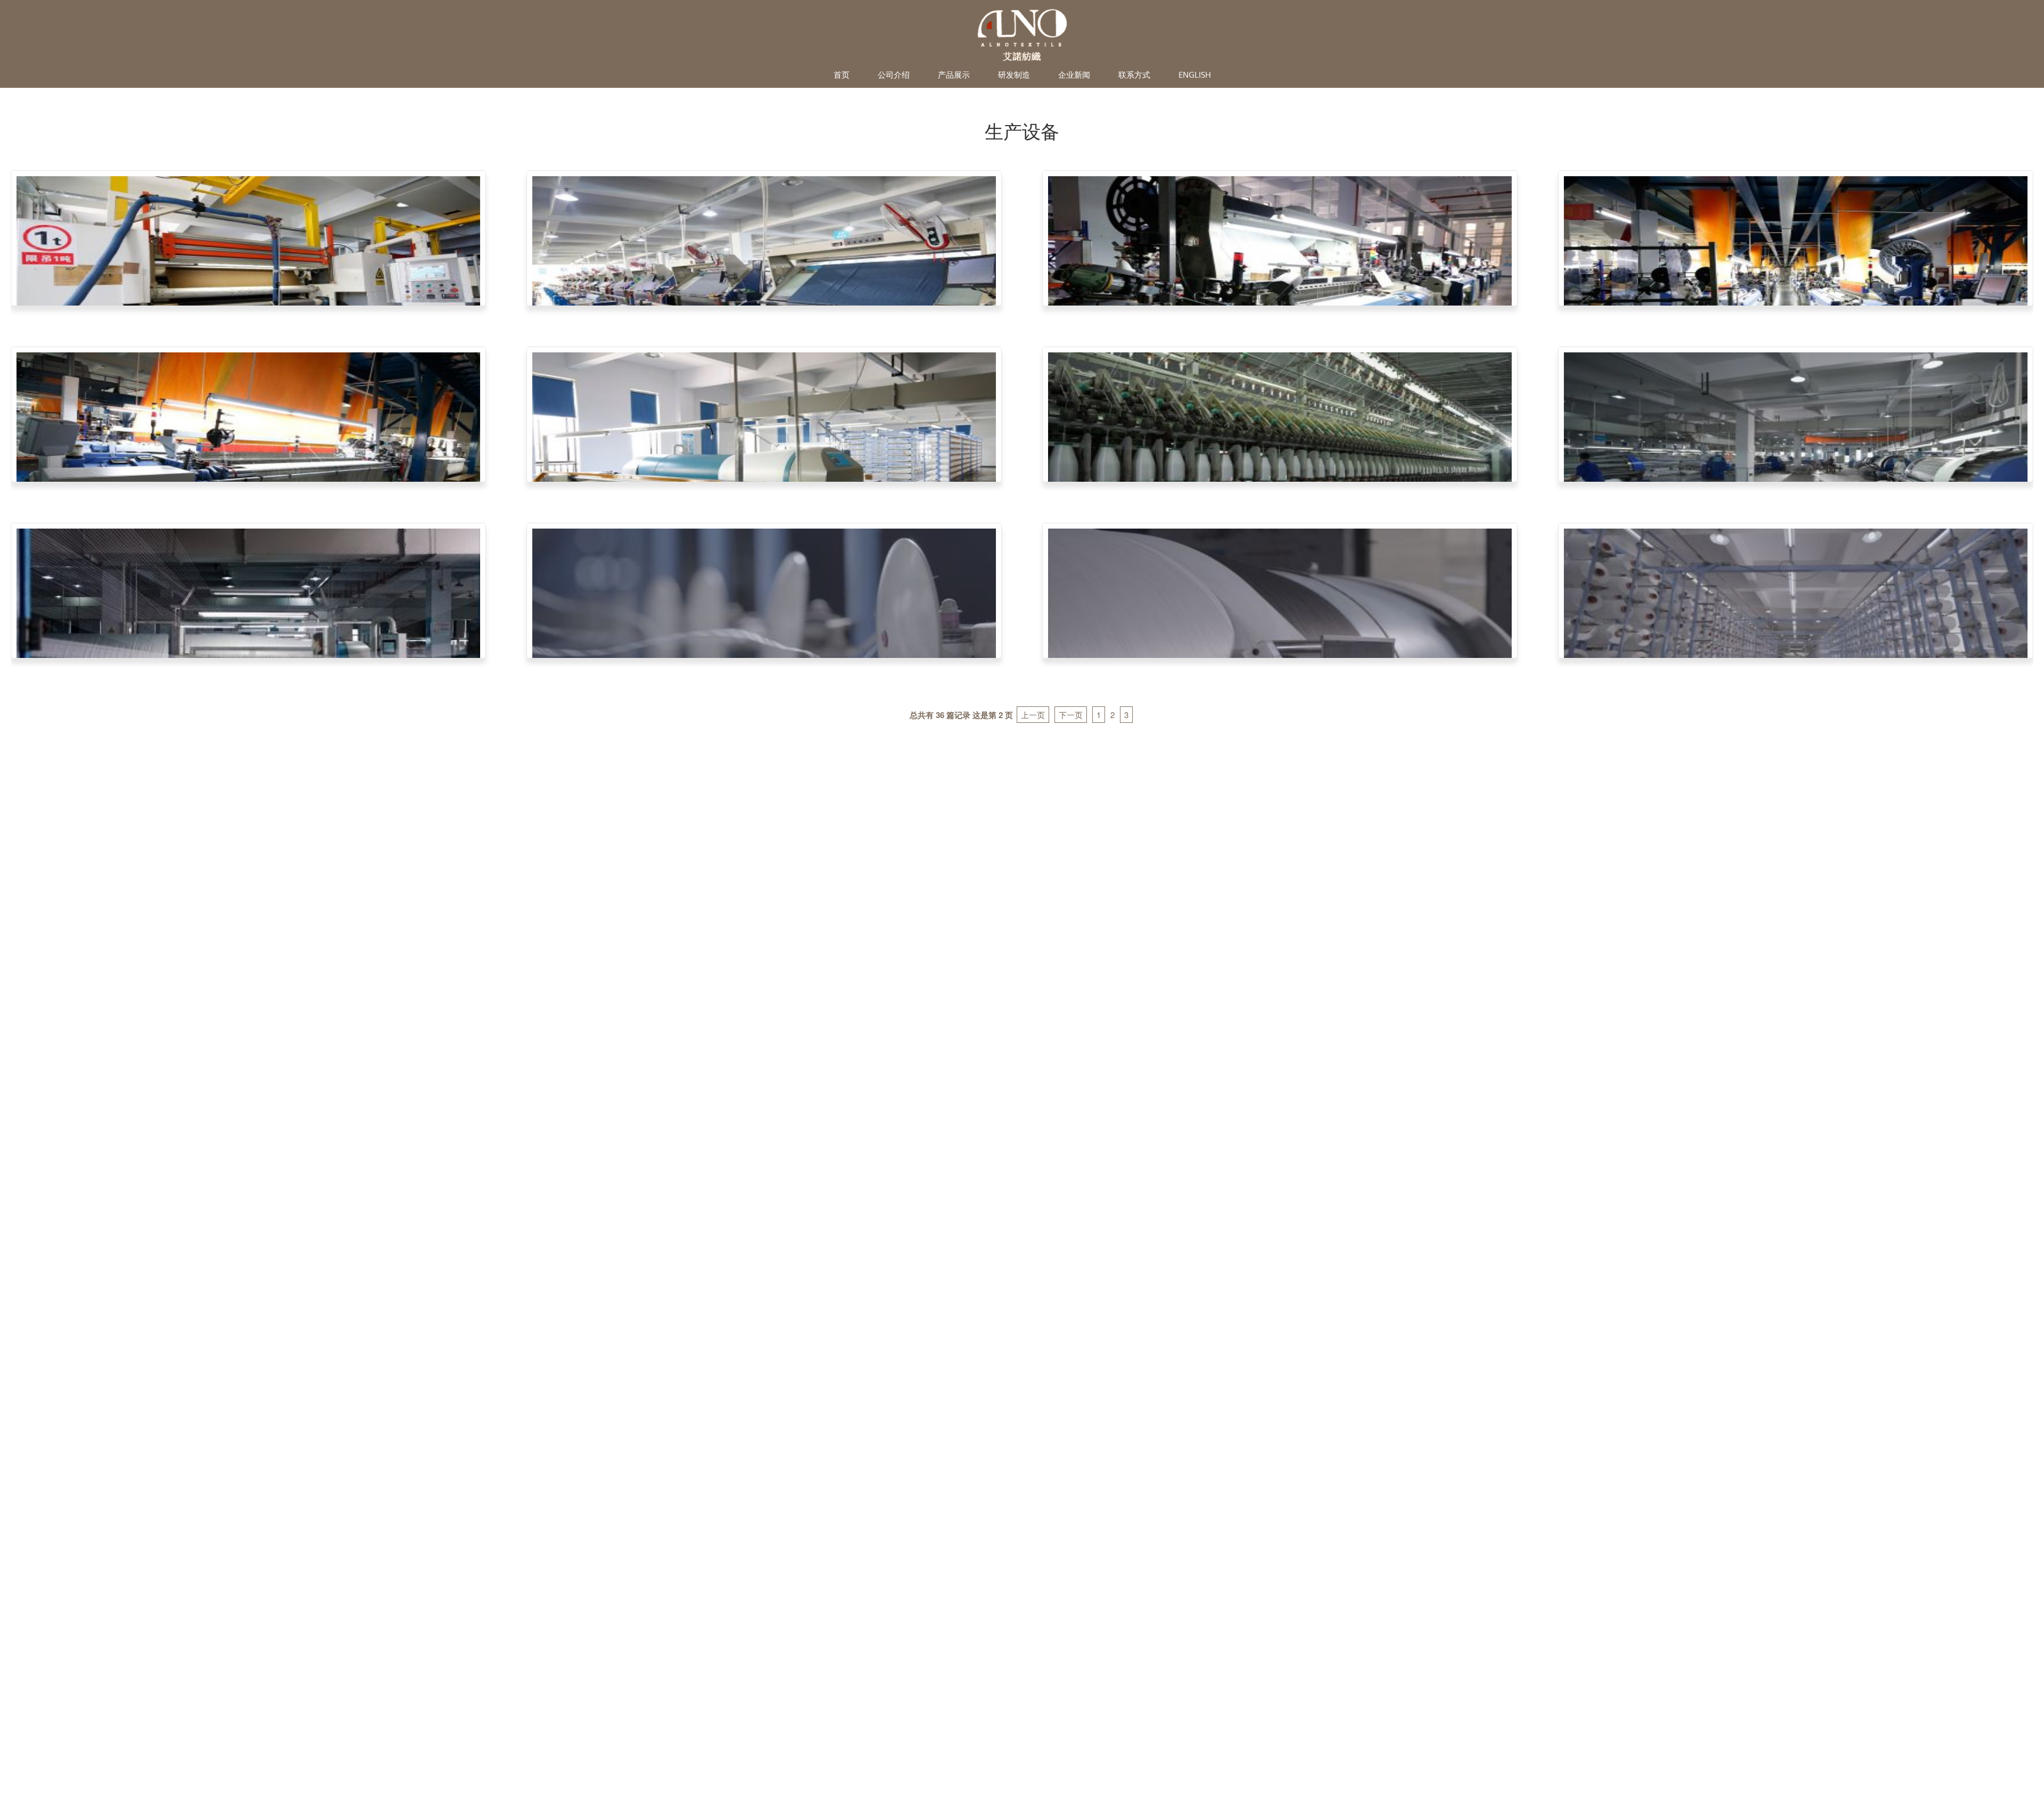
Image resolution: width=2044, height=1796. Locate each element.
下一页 (1071, 715)
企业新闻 (1074, 75)
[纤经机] (1796, 458)
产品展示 (954, 75)
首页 (842, 75)
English (1195, 75)
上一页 (1033, 715)
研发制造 (1014, 75)
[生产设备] (248, 281)
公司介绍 (894, 75)
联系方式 (1134, 75)
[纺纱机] (1280, 458)
